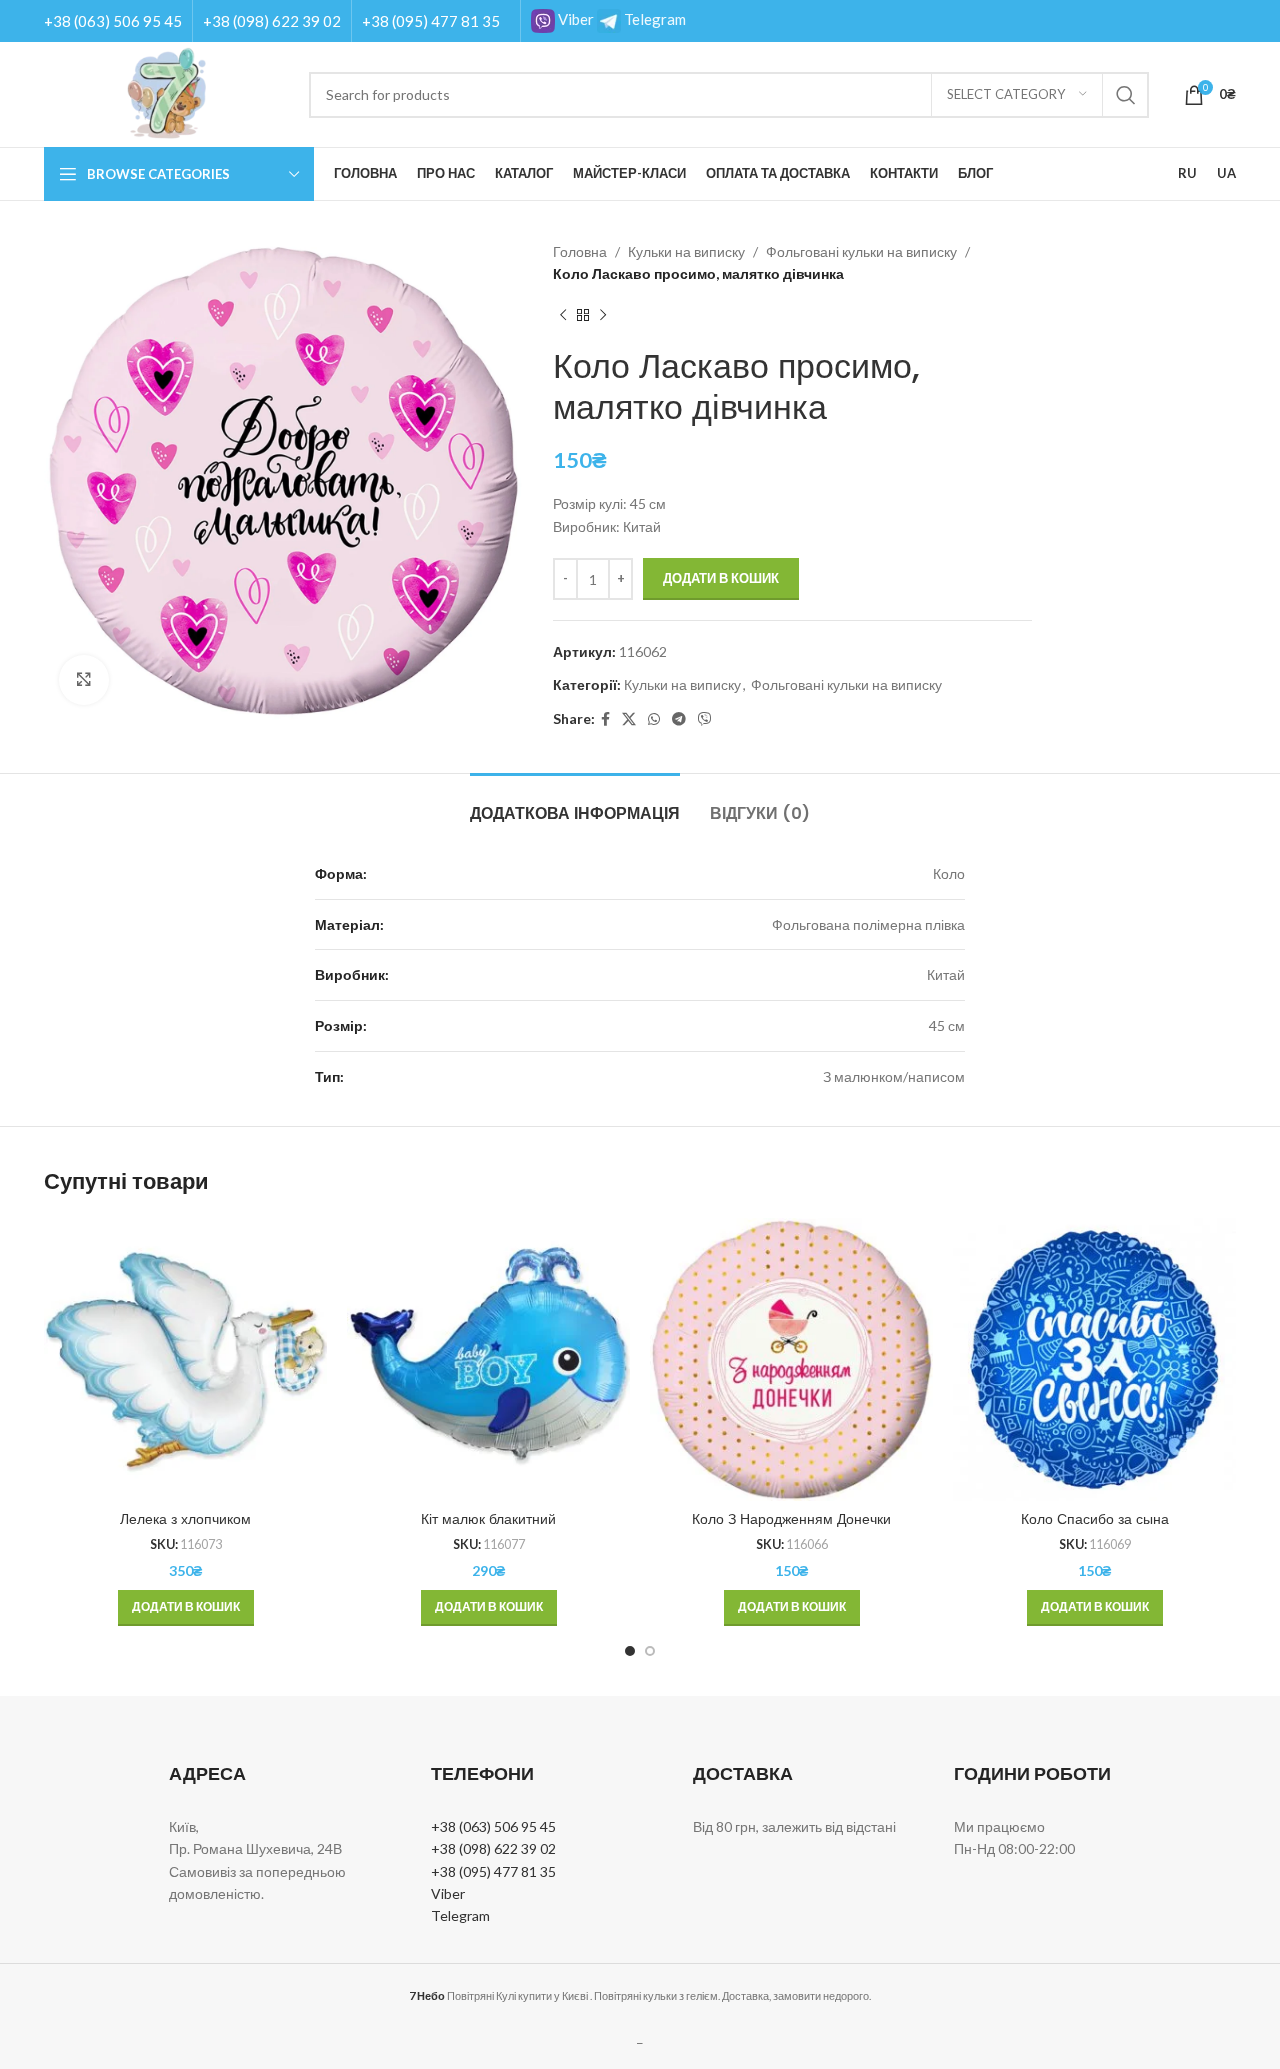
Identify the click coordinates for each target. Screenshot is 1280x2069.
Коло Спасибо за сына (1095, 1519)
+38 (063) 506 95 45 (113, 21)
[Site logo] (166, 92)
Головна (580, 251)
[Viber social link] (705, 719)
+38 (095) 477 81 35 (431, 21)
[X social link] (629, 719)
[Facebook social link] (605, 719)
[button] (186, 1608)
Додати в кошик (721, 578)
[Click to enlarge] (84, 680)
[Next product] (603, 316)
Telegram (653, 19)
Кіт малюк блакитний (488, 1519)
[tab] (575, 803)
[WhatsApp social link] (654, 719)
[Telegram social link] (679, 719)
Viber (574, 19)
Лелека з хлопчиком (185, 1519)
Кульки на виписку (686, 251)
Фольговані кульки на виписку (861, 251)
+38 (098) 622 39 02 (272, 21)
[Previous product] (563, 316)
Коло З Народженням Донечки (791, 1519)
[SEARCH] (1126, 95)
